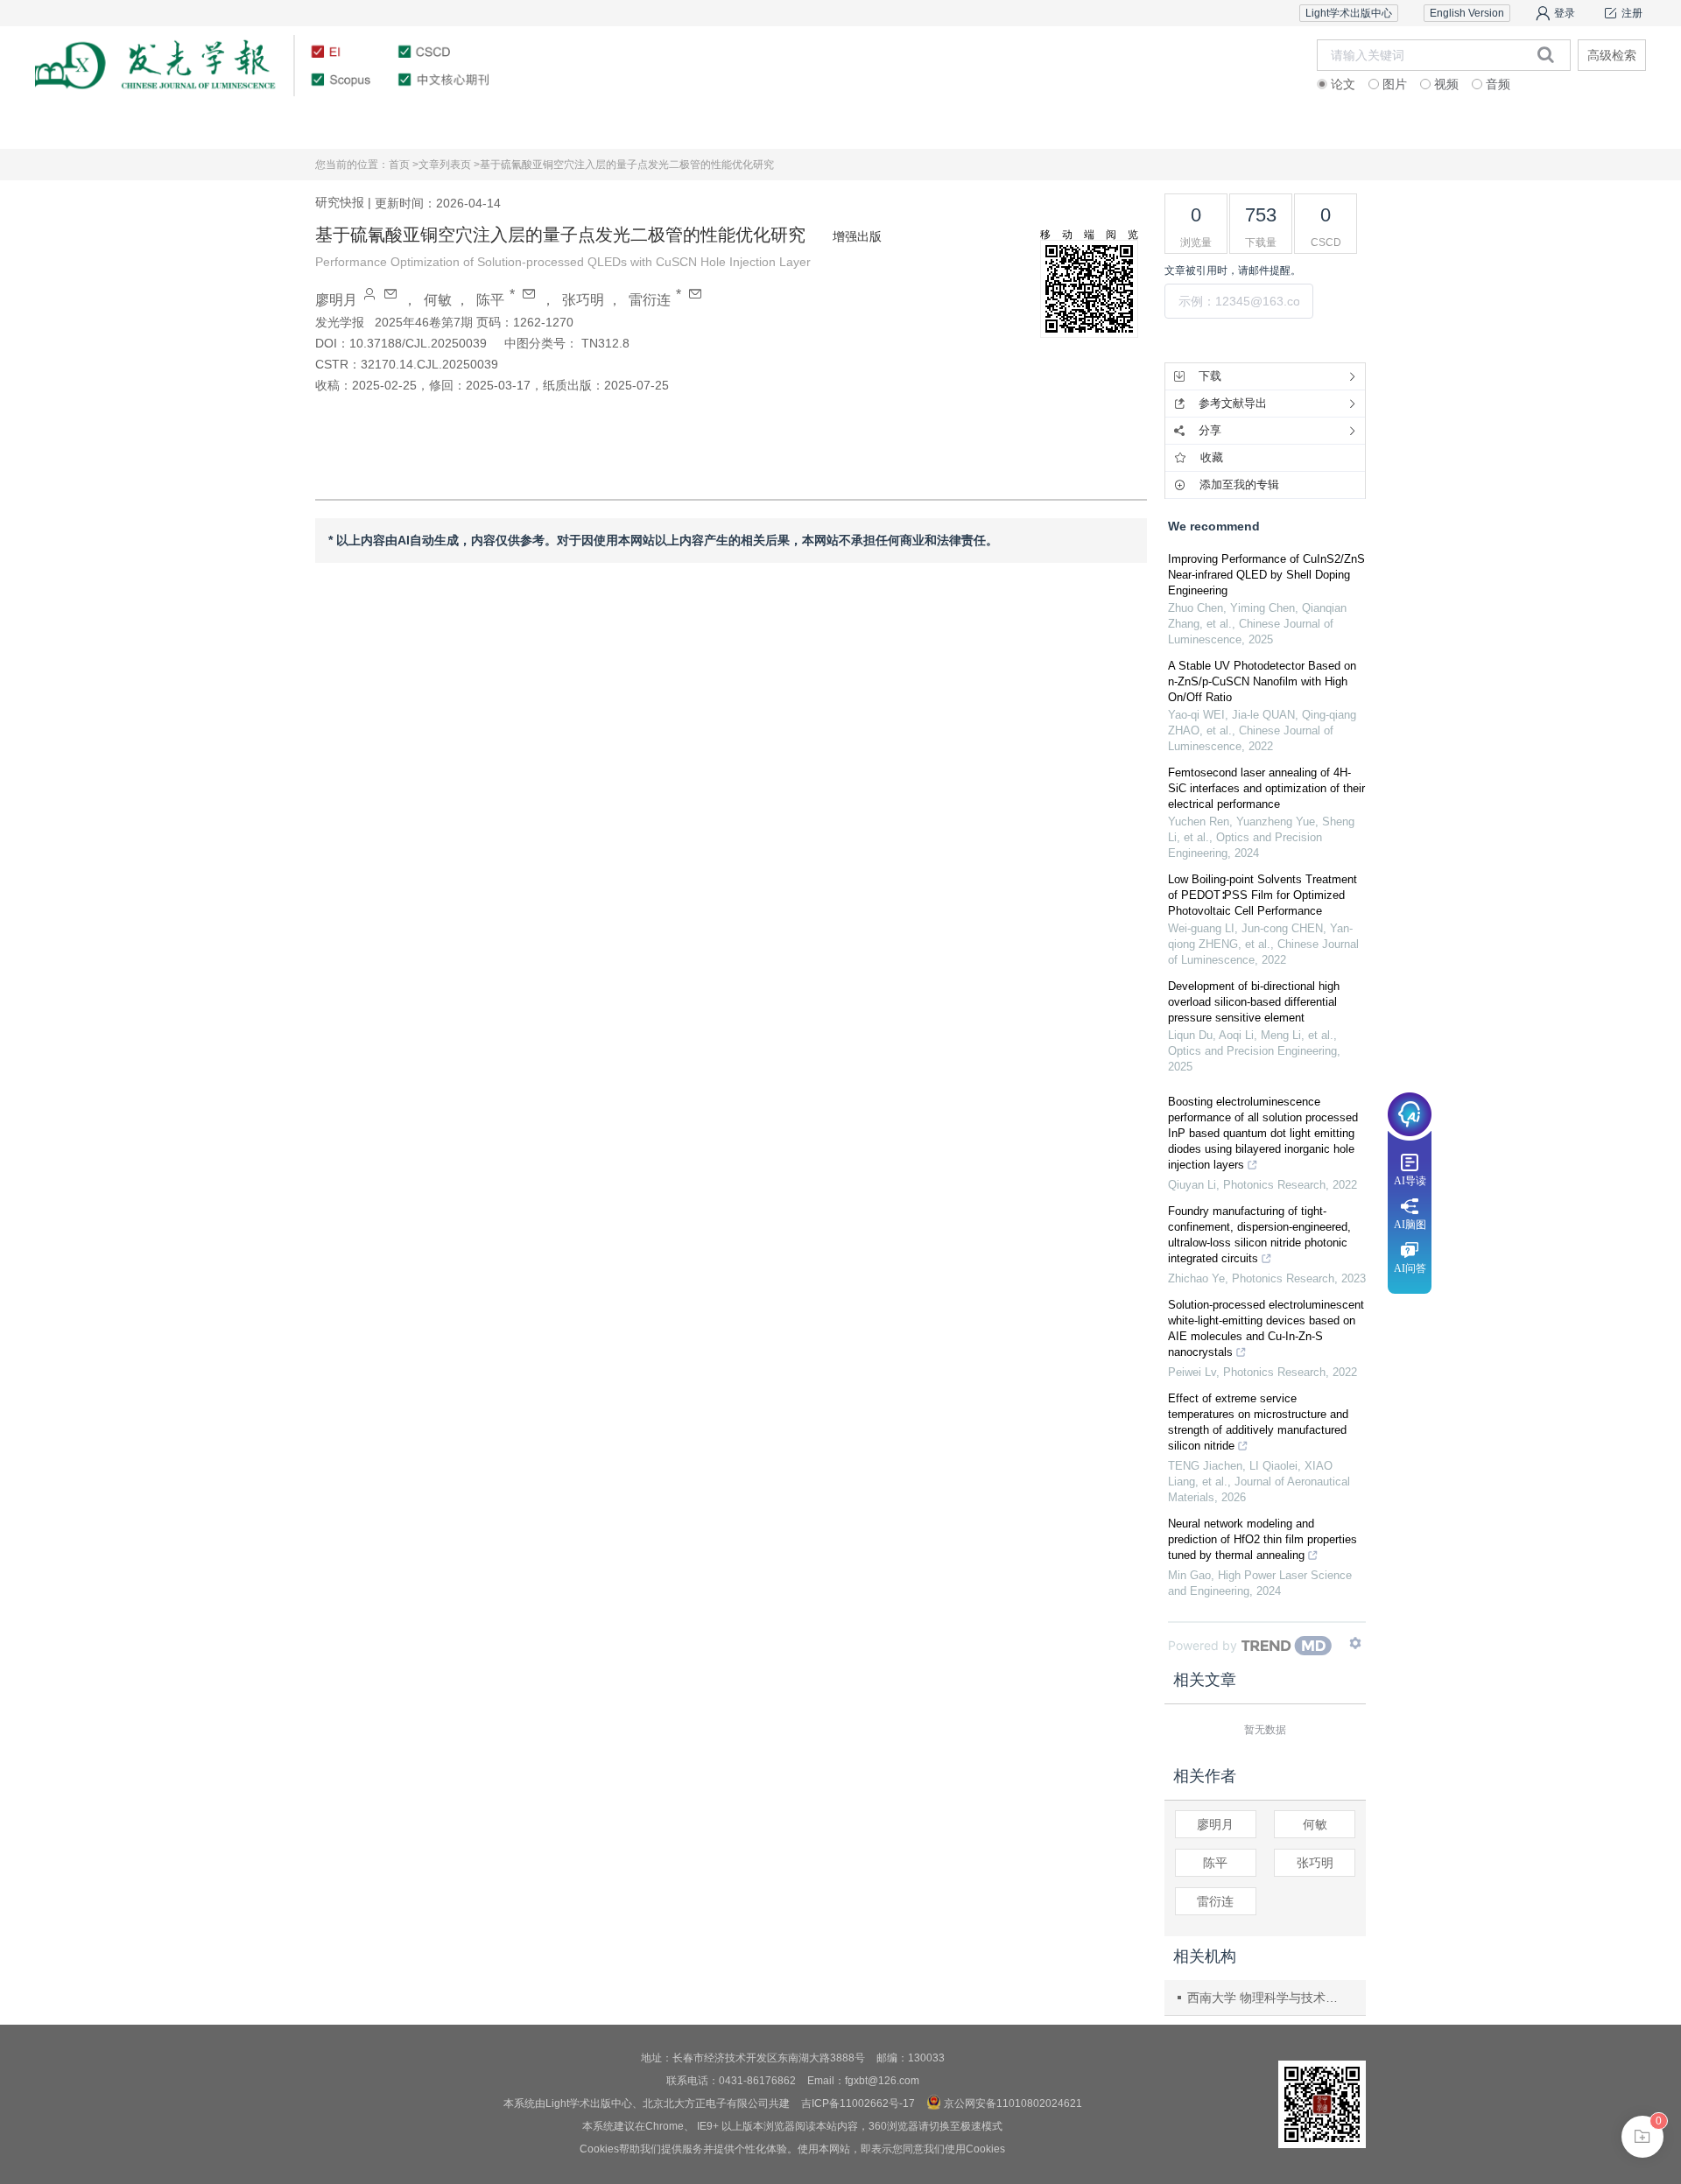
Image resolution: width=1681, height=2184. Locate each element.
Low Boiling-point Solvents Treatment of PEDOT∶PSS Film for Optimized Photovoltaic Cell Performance (1263, 895)
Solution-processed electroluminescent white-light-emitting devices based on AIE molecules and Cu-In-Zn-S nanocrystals (1266, 1328)
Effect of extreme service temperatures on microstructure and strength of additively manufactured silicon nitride (1258, 1422)
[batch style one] (1642, 2137)
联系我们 (1530, 126)
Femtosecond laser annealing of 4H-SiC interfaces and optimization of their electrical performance (1266, 788)
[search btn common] (1546, 54)
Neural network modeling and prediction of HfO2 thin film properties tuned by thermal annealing (1263, 1539)
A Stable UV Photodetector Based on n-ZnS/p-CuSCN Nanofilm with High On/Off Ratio (1262, 681)
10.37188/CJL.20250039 (418, 343)
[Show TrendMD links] (1355, 1643)
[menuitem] (150, 127)
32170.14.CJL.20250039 (429, 364)
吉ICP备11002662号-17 (858, 2103)
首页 (150, 126)
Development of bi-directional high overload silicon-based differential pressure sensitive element (1254, 1002)
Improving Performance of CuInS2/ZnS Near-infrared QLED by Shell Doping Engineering (1266, 575)
